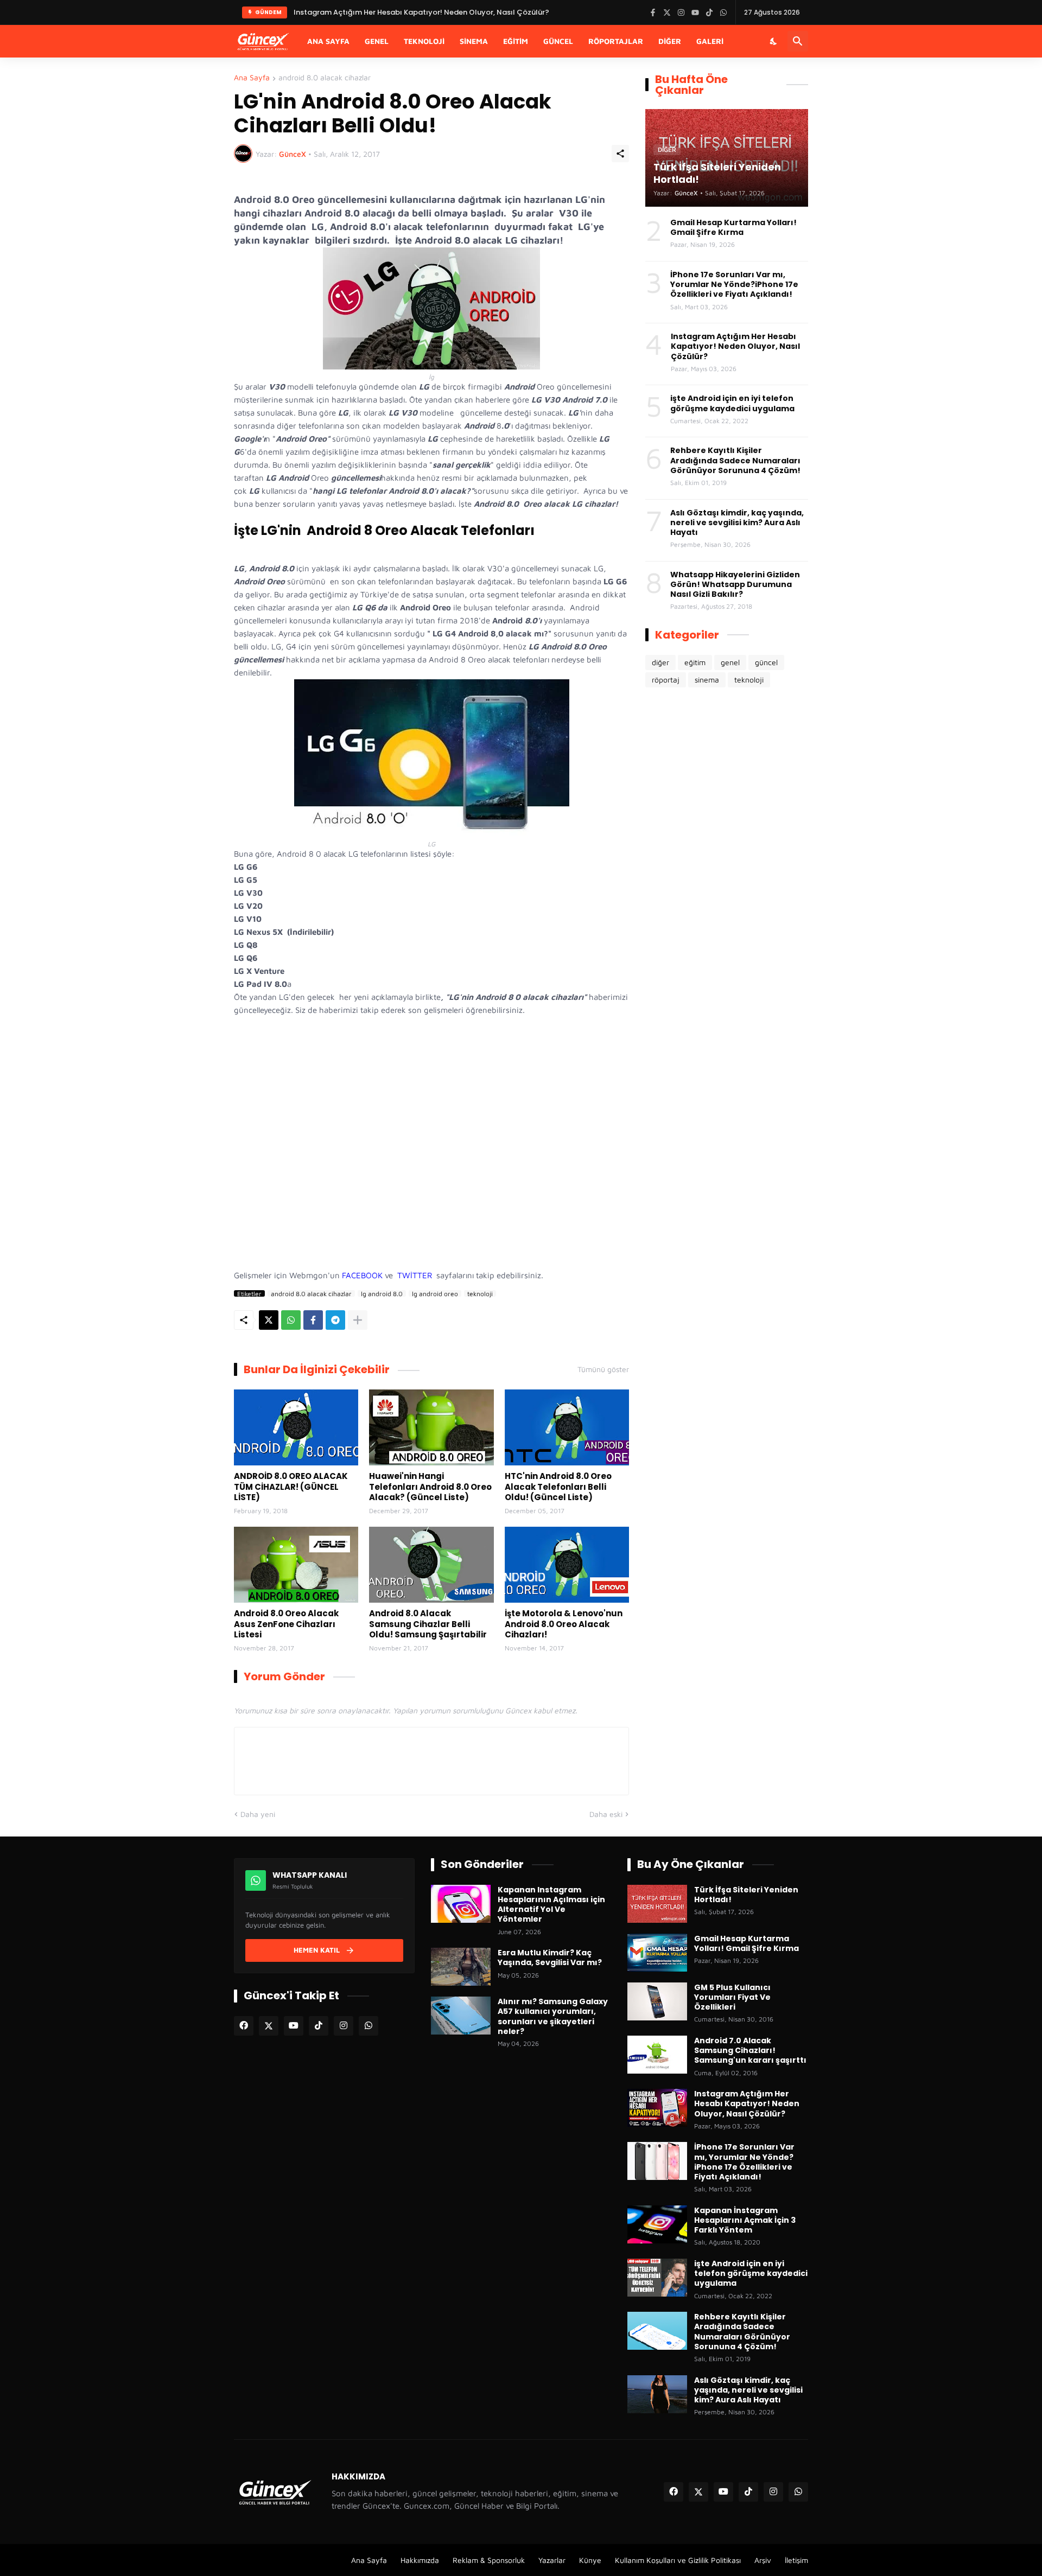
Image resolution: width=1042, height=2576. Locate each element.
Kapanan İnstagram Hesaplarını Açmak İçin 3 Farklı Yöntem (745, 2220)
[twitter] (269, 2026)
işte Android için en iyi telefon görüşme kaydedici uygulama (732, 403)
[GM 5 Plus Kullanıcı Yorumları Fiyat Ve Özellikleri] (657, 2001)
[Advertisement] (431, 1154)
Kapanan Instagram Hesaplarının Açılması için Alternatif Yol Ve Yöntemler (551, 1905)
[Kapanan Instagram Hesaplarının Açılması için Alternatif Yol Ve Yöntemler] (461, 1904)
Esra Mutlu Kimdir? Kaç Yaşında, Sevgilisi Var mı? (550, 1957)
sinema (707, 680)
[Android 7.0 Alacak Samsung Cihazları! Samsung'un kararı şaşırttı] (657, 2055)
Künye (590, 2560)
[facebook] (244, 2026)
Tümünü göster (603, 1369)
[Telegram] (335, 1320)
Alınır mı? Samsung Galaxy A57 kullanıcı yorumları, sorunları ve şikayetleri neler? (553, 2016)
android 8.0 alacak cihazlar (325, 78)
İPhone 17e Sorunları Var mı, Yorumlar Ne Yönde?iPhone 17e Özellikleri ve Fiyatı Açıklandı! (734, 285)
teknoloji (480, 1293)
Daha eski (606, 1814)
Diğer (670, 41)
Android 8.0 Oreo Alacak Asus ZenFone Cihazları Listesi (286, 1624)
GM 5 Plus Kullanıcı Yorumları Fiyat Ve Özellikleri (732, 1997)
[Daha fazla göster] (358, 1320)
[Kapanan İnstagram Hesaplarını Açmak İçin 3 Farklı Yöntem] (657, 2224)
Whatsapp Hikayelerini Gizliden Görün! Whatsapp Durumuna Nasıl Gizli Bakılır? (735, 585)
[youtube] (294, 2026)
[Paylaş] (620, 154)
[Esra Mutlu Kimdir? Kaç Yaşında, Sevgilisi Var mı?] (461, 1967)
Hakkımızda (420, 2560)
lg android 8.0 (382, 1293)
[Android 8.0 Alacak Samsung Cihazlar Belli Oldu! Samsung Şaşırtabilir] (431, 1565)
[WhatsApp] (291, 1320)
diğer (660, 662)
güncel (766, 662)
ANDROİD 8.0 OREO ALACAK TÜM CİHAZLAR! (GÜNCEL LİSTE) (291, 1487)
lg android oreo (435, 1293)
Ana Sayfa (328, 41)
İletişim (796, 2560)
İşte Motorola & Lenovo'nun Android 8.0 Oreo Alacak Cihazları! (564, 1624)
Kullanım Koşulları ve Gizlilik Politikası (678, 2560)
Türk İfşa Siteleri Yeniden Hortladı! (354, 12)
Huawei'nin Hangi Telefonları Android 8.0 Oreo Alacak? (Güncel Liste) (430, 1487)
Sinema (474, 41)
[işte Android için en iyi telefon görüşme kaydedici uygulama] (657, 2278)
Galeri (710, 41)
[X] (269, 1320)
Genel (377, 41)
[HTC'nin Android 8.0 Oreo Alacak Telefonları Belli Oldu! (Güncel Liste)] (567, 1427)
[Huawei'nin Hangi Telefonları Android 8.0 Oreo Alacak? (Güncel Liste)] (431, 1427)
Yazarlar (552, 2560)
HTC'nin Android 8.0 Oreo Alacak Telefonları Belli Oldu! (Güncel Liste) (558, 1487)
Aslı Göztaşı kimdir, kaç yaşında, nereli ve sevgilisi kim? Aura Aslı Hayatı (737, 523)
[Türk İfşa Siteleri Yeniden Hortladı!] (657, 1904)
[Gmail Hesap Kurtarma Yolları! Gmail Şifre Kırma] (657, 1953)
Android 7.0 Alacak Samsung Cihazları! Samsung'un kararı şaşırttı (750, 2051)
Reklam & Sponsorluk (489, 2560)
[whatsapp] (368, 2026)
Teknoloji (424, 41)
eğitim (695, 662)
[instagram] (344, 2026)
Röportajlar (616, 41)
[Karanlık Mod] (774, 41)
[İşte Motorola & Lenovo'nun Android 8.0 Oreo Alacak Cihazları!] (567, 1565)
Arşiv (763, 2560)
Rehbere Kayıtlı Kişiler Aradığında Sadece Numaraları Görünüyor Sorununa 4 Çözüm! (735, 460)
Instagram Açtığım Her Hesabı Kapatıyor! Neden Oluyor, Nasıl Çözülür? (735, 346)
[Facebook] (313, 1320)
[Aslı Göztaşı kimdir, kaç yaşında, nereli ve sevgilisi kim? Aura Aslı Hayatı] (657, 2394)
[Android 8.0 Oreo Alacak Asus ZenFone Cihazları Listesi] (296, 1565)
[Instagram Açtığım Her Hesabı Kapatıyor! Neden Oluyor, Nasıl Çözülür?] (657, 2108)
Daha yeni (258, 1814)
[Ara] (798, 41)
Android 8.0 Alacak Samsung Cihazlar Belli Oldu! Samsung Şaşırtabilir (428, 1624)
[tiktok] (319, 2026)
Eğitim (516, 41)
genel (730, 662)
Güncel (558, 41)
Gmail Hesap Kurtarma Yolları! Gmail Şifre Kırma (733, 227)
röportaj (666, 680)
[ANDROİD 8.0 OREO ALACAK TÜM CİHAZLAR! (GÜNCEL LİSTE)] (296, 1427)
